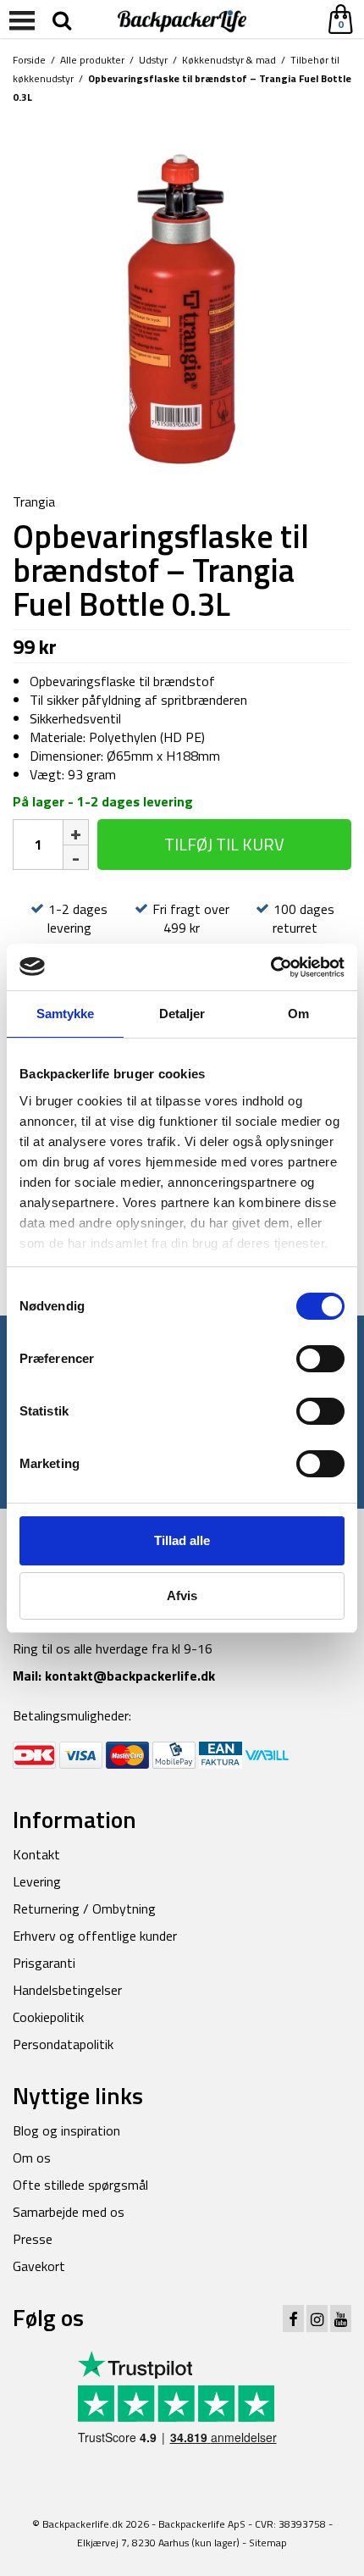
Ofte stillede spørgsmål (80, 2185)
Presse (33, 2239)
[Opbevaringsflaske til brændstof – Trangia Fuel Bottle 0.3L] (182, 300)
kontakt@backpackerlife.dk (130, 1676)
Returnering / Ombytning (84, 1908)
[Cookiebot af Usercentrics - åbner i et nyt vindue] (270, 967)
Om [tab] (298, 1014)
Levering (37, 1881)
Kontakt (36, 1854)
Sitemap (268, 2543)
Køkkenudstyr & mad (229, 60)
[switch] (320, 1359)
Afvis (182, 1595)
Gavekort (39, 2266)
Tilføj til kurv (224, 844)
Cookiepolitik (48, 2017)
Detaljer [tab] (182, 1014)
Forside (29, 60)
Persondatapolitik (63, 2044)
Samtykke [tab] (66, 1014)
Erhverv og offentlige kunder (95, 1936)
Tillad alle (182, 1540)
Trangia (34, 501)
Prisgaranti (44, 1963)
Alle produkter (92, 60)
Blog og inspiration (66, 2130)
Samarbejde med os (69, 2212)
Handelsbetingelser (67, 1990)
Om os (32, 2158)
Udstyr (153, 60)
